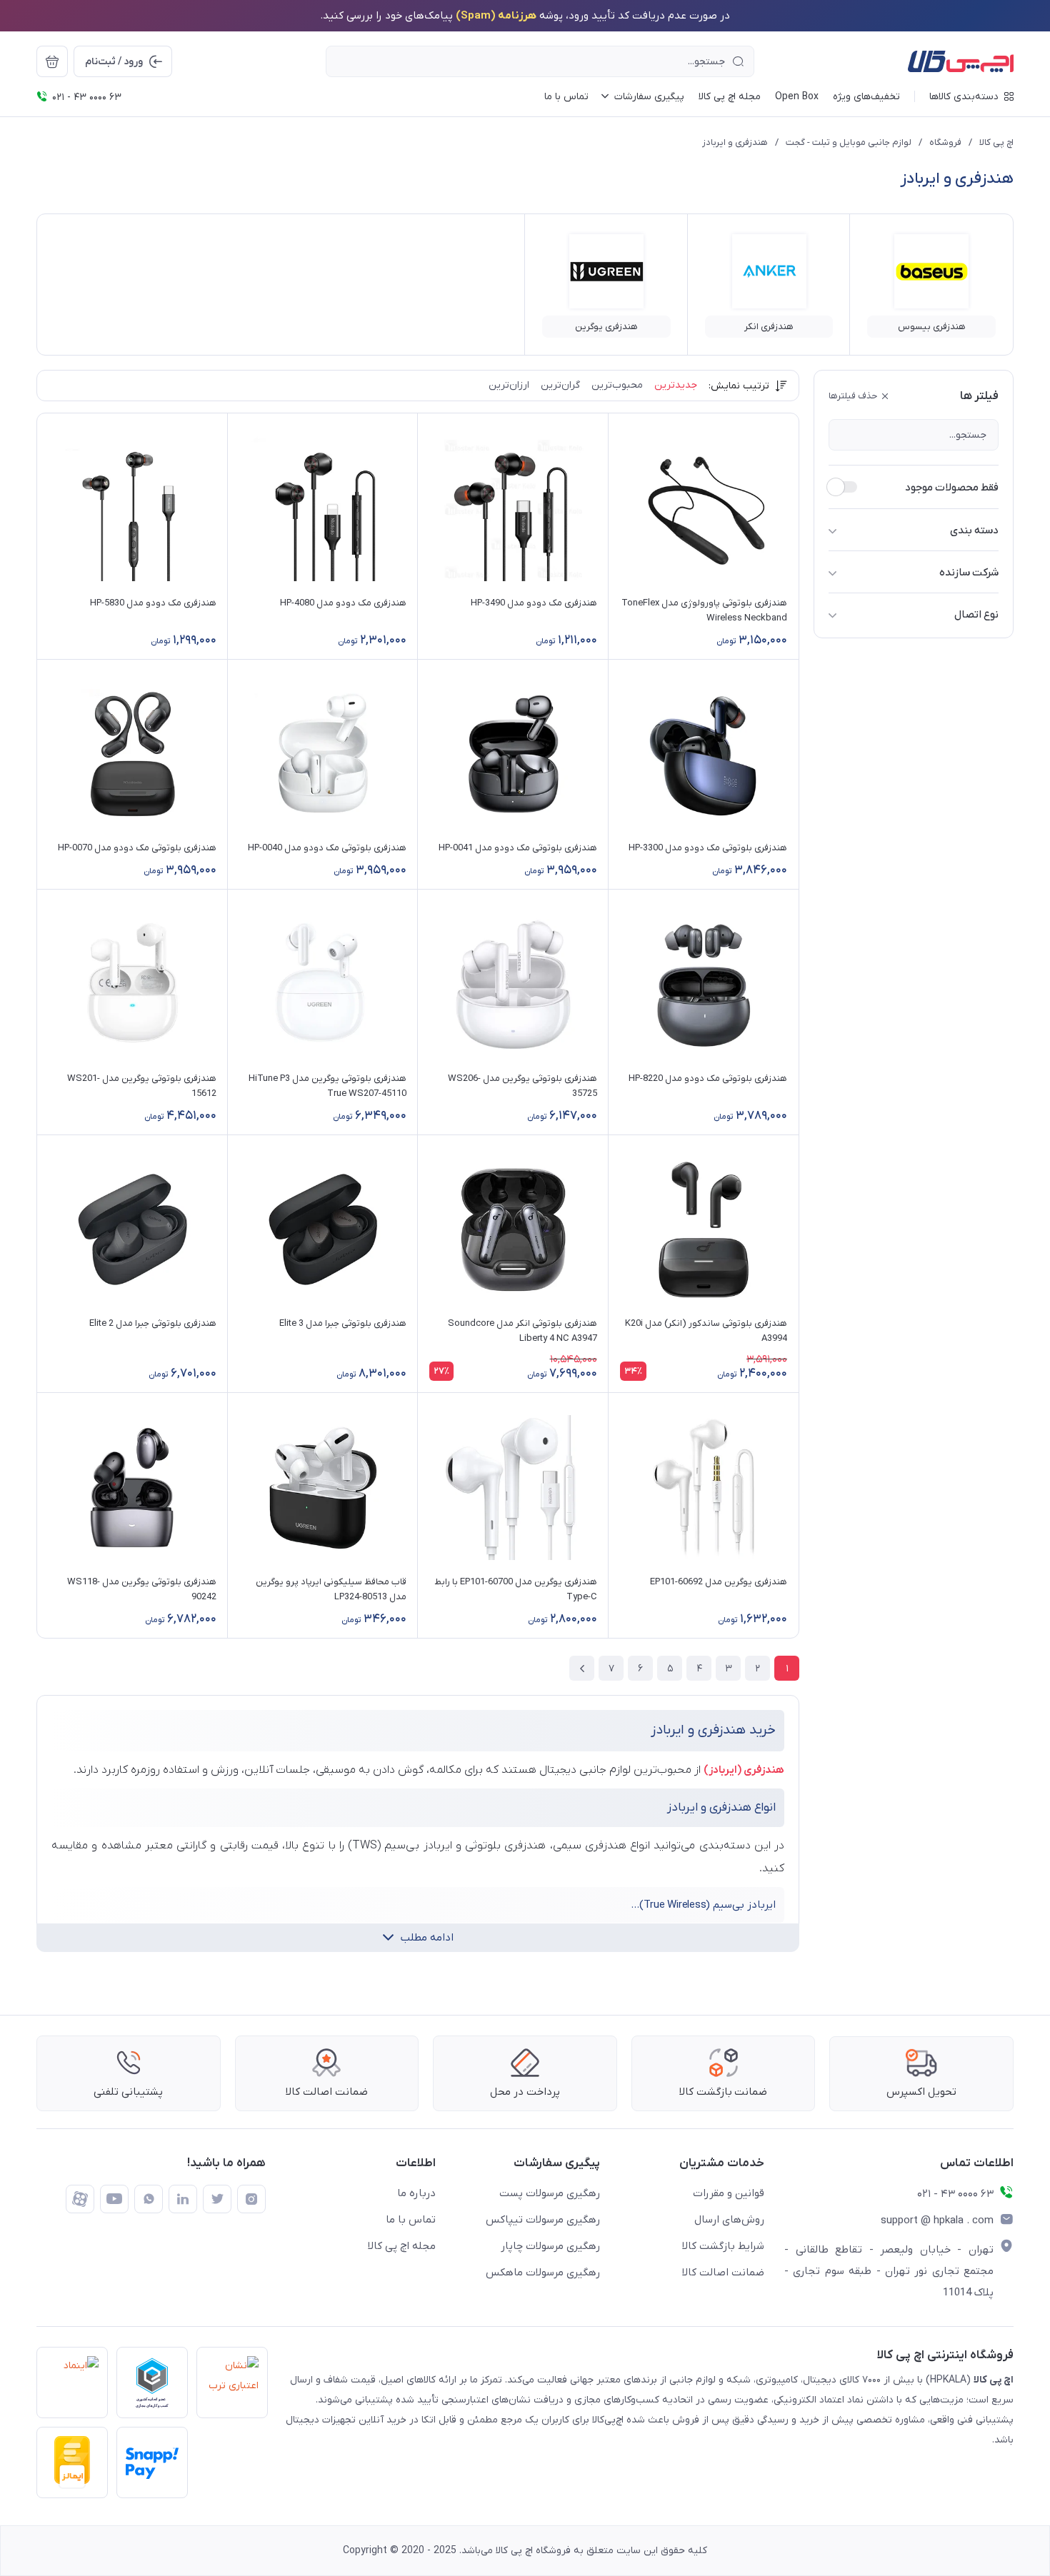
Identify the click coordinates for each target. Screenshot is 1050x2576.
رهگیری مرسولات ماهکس (543, 2273)
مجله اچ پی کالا (402, 2246)
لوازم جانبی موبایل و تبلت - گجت (849, 142)
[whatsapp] (149, 2199)
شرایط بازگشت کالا (723, 2246)
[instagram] (251, 2199)
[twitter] (217, 2199)
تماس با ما (411, 2220)
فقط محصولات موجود (952, 488)
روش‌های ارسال (729, 2220)
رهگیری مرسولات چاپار (550, 2246)
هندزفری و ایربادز (735, 142)
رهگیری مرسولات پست (550, 2193)
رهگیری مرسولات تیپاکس (543, 2220)
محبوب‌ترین (617, 385)
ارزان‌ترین (509, 385)
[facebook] (80, 2199)
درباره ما (416, 2193)
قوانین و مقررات (729, 2193)
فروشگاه (945, 142)
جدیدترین (676, 385)
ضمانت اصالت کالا (723, 2273)
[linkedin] (183, 2199)
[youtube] (114, 2199)
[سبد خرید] (52, 61)
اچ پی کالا (996, 142)
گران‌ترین (560, 385)
